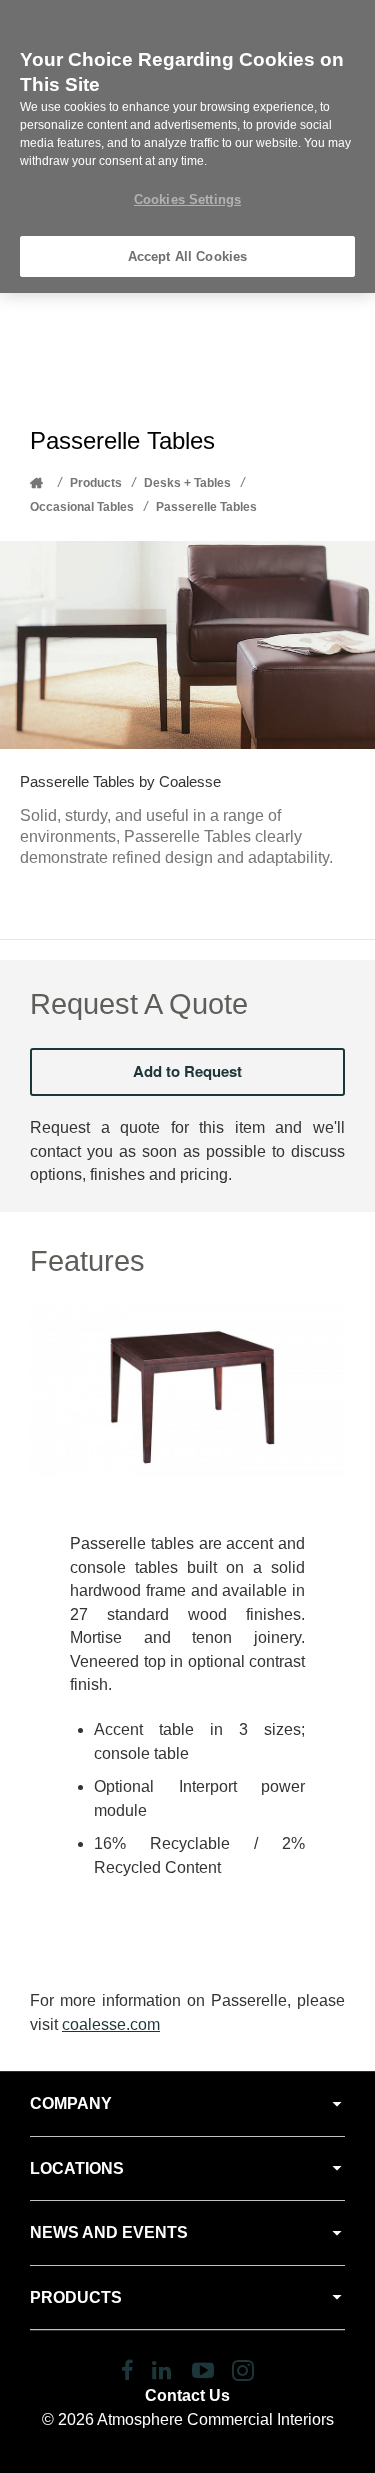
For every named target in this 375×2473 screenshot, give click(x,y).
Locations (77, 2168)
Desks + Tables (187, 483)
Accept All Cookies (187, 256)
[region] (187, 146)
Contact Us (187, 2395)
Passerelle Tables (206, 507)
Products (96, 483)
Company (71, 2103)
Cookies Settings (187, 199)
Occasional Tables (82, 507)
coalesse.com (111, 2024)
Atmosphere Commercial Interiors (215, 2419)
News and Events (109, 2232)
